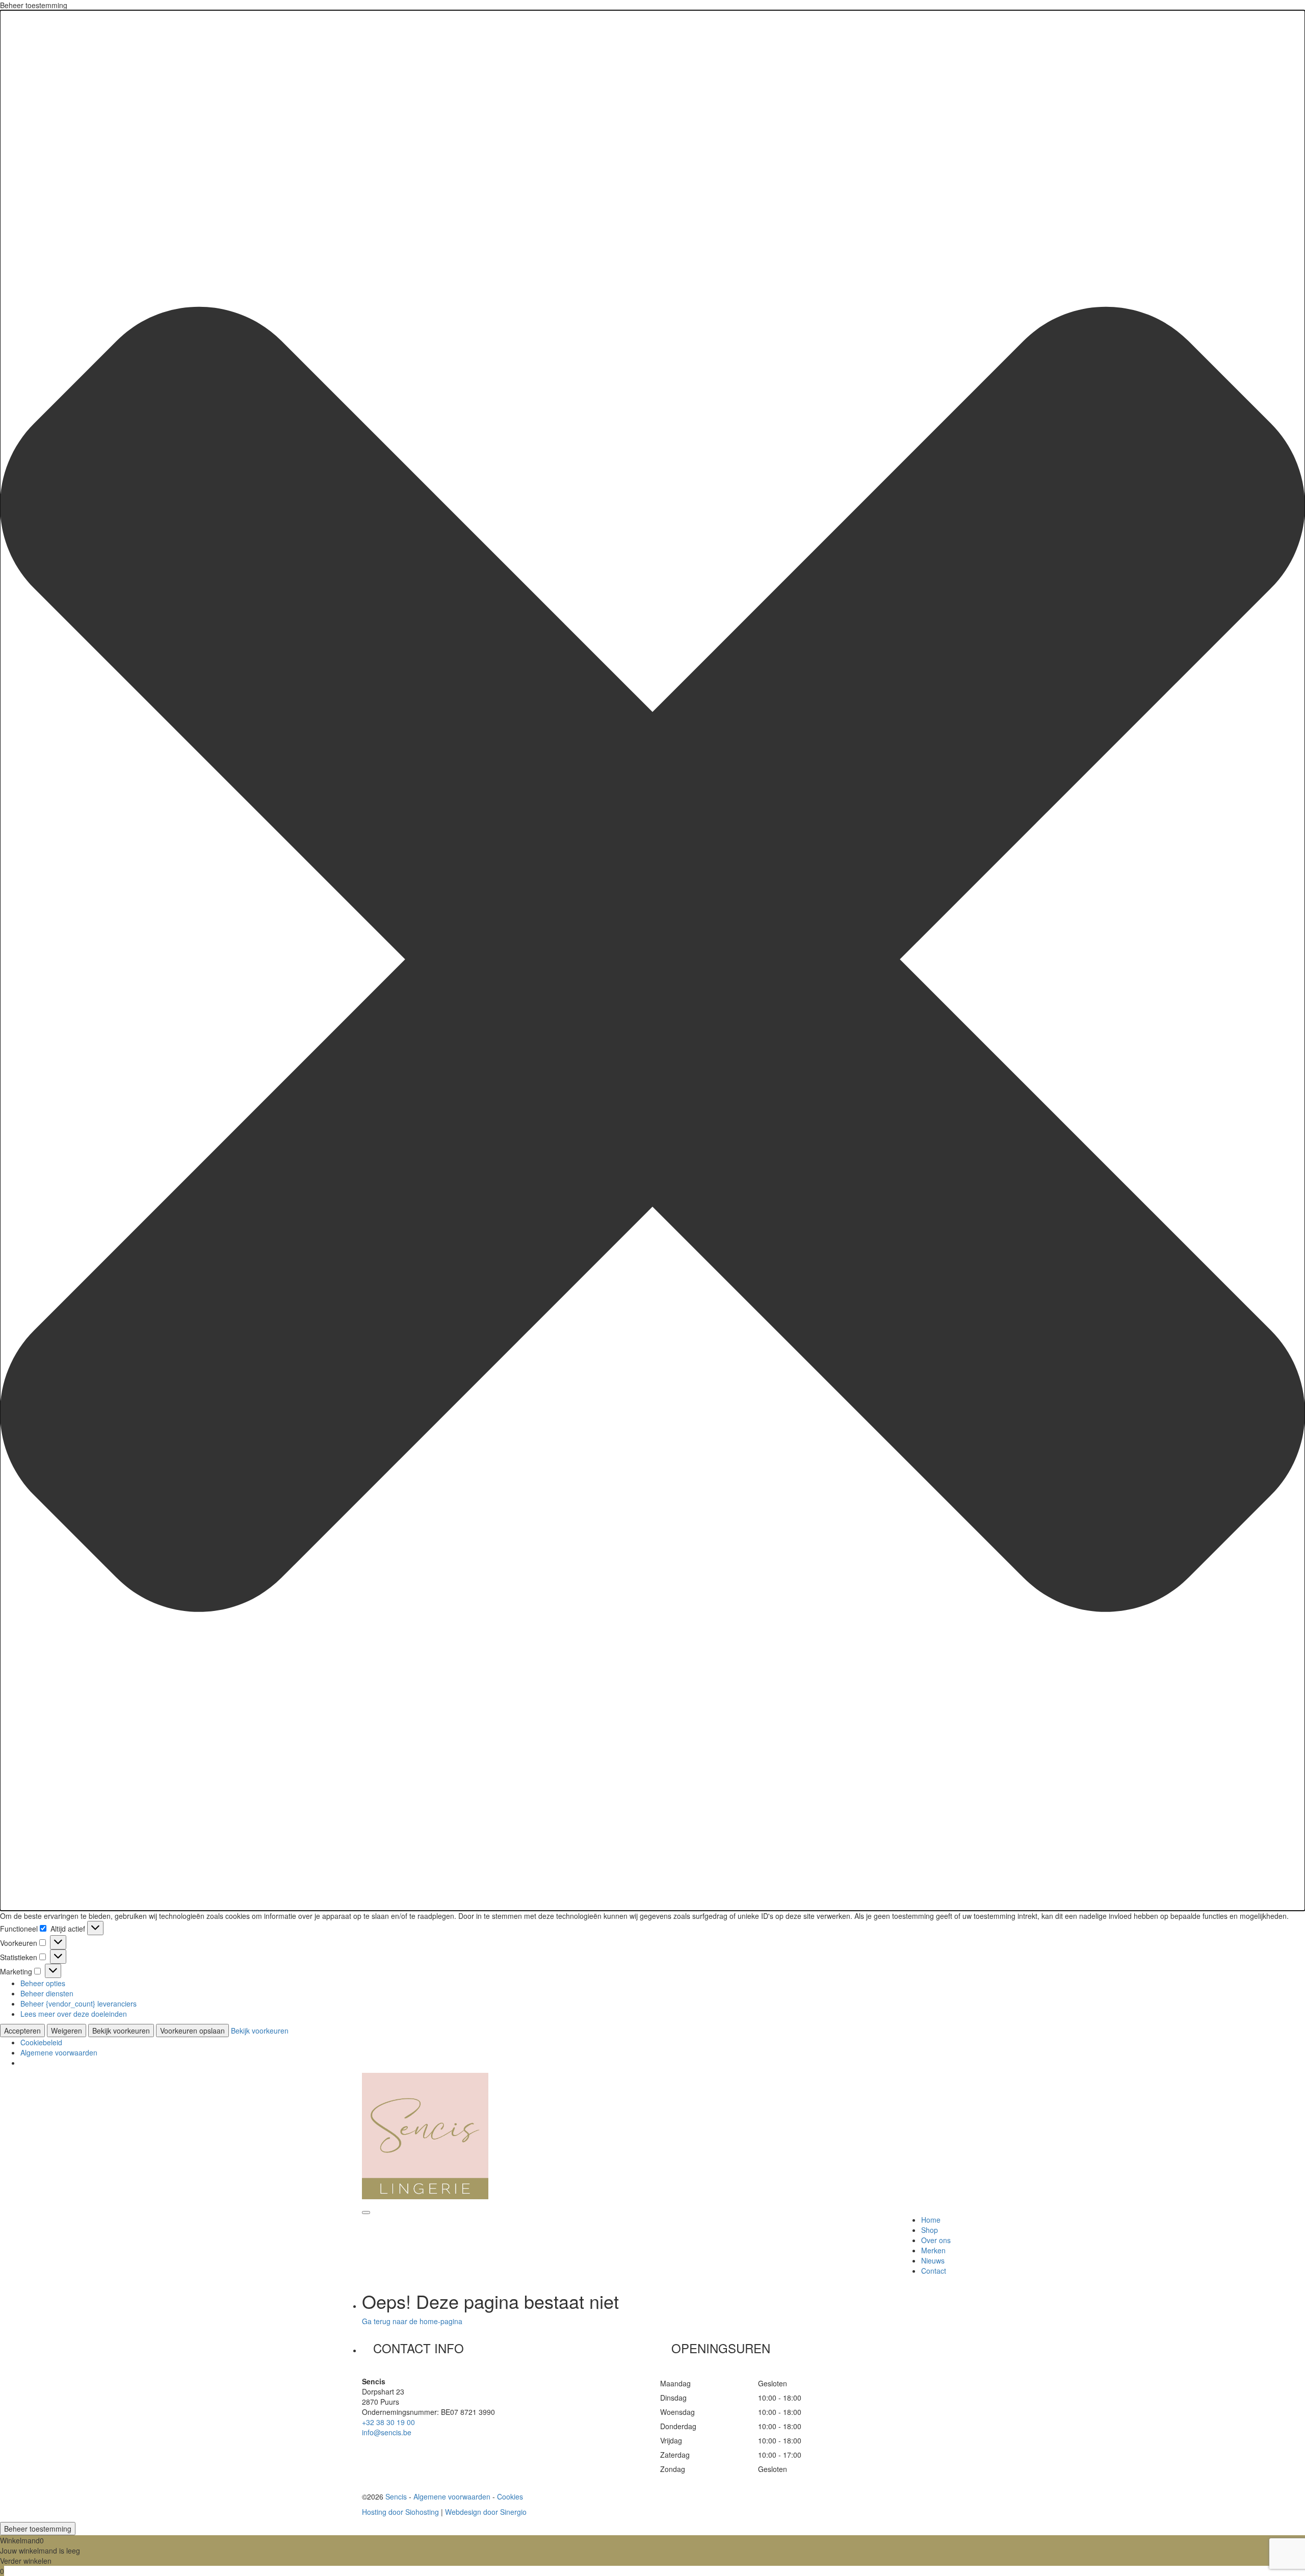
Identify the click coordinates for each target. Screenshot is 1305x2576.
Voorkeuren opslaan (192, 2031)
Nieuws (933, 2260)
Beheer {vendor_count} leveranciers (79, 2003)
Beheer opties (43, 1983)
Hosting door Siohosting (400, 2512)
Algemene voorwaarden (59, 2052)
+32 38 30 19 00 (388, 2422)
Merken (933, 2250)
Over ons (936, 2240)
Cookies (510, 2496)
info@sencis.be (387, 2432)
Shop (930, 2230)
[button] (652, 960)
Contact (934, 2271)
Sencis (396, 2496)
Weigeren (67, 2031)
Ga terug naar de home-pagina (412, 2321)
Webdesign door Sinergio (486, 2512)
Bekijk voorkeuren (121, 2031)
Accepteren (22, 2031)
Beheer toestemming (38, 2529)
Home (931, 2220)
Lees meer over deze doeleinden (74, 2014)
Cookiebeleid (41, 2042)
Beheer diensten (47, 1993)
